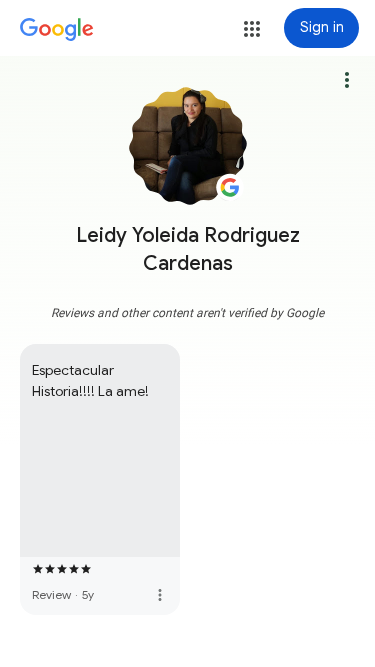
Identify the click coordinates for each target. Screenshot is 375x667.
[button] (252, 29)
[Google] (57, 30)
